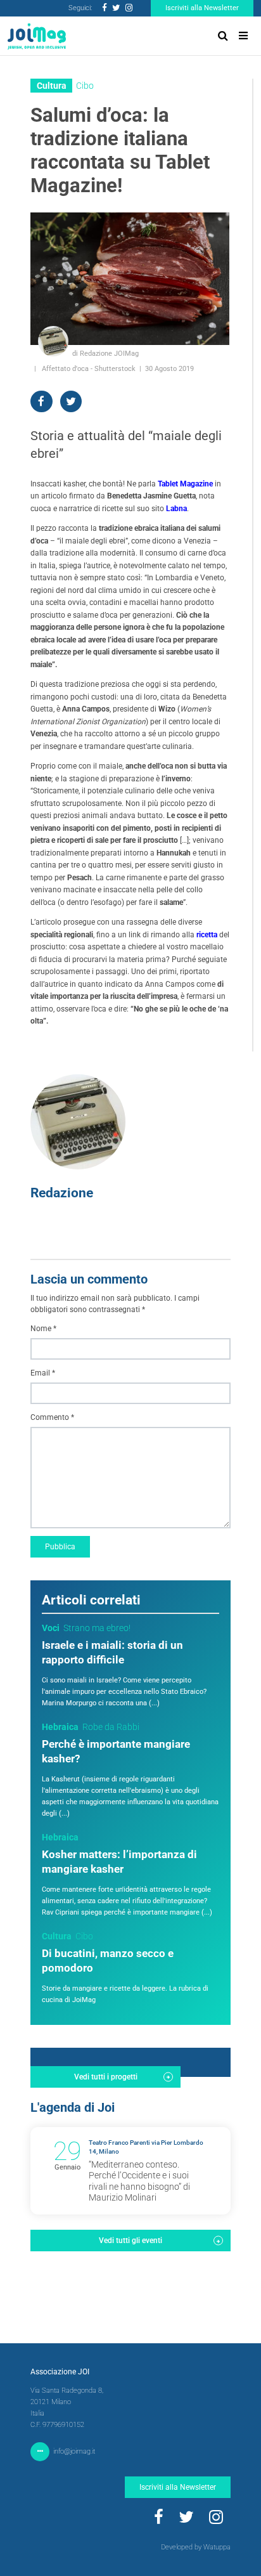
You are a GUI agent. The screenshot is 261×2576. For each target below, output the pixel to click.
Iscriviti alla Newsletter (202, 8)
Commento (52, 1417)
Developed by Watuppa (196, 2547)
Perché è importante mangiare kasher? (116, 1752)
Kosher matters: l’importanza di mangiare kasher (119, 1862)
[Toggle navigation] (243, 36)
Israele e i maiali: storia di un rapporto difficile (112, 1653)
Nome (43, 1329)
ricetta (207, 935)
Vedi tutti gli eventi (130, 2241)
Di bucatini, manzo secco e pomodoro (108, 1961)
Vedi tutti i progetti (106, 2077)
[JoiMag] (37, 36)
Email (43, 1373)
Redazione (62, 1193)
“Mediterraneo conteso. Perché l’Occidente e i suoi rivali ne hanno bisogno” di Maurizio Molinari (139, 2181)
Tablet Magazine (185, 484)
